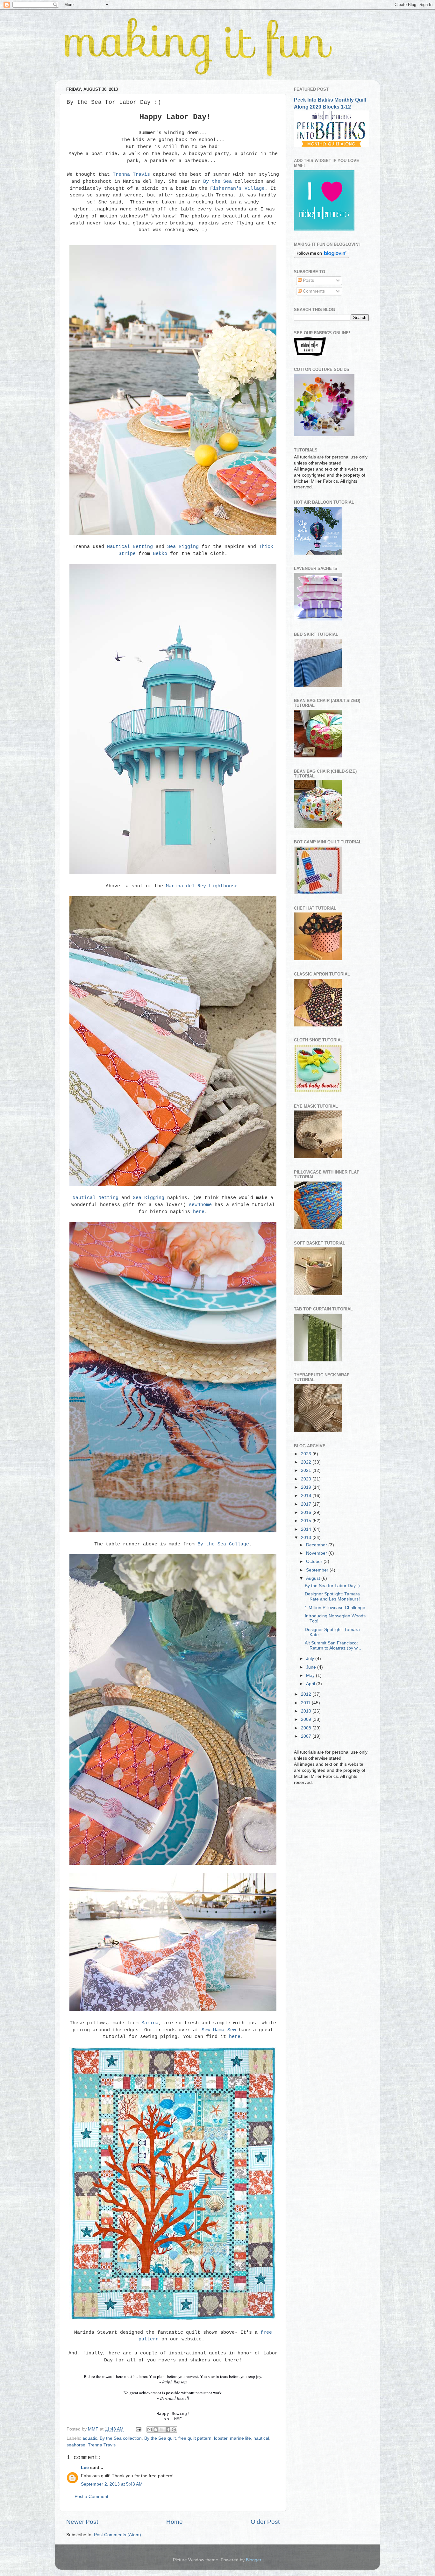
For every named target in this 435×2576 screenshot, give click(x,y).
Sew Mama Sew (219, 2030)
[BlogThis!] (156, 2430)
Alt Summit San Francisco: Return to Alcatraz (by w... (333, 1646)
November (317, 1553)
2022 (307, 1462)
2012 (307, 1694)
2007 (307, 1736)
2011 (306, 1703)
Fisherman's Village (237, 188)
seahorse (76, 2445)
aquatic (90, 2438)
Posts (308, 280)
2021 (307, 1470)
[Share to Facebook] (168, 2430)
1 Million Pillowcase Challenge (335, 1608)
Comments (313, 291)
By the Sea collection (121, 2438)
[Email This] (150, 2430)
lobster (221, 2438)
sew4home (200, 1205)
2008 (307, 1728)
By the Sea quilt (160, 2438)
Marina (150, 2023)
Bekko (160, 554)
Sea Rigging (183, 547)
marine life (240, 2438)
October (315, 1561)
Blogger (253, 2560)
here (199, 1212)
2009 (307, 1719)
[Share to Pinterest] (174, 2430)
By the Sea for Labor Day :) (332, 1586)
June (312, 1667)
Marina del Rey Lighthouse (202, 886)
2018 (307, 1496)
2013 (307, 1538)
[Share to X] (162, 2430)
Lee (85, 2468)
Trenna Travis (131, 174)
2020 (307, 1479)
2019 (307, 1487)
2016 (307, 1512)
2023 (307, 1454)
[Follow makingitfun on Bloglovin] (321, 256)
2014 (307, 1529)
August (314, 1578)
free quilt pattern (195, 2438)
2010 (307, 1711)
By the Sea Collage (223, 1544)
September (318, 1570)
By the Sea (217, 181)
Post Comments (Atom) (118, 2535)
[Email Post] (138, 2429)
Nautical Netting (131, 547)
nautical (261, 2438)
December (317, 1545)
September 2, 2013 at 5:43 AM (112, 2484)
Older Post (265, 2522)
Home (175, 2522)
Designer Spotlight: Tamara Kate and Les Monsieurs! (332, 1597)
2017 (307, 1504)
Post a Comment (91, 2497)
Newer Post (82, 2522)
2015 (307, 1521)
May (311, 1675)
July (311, 1659)
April (311, 1684)
